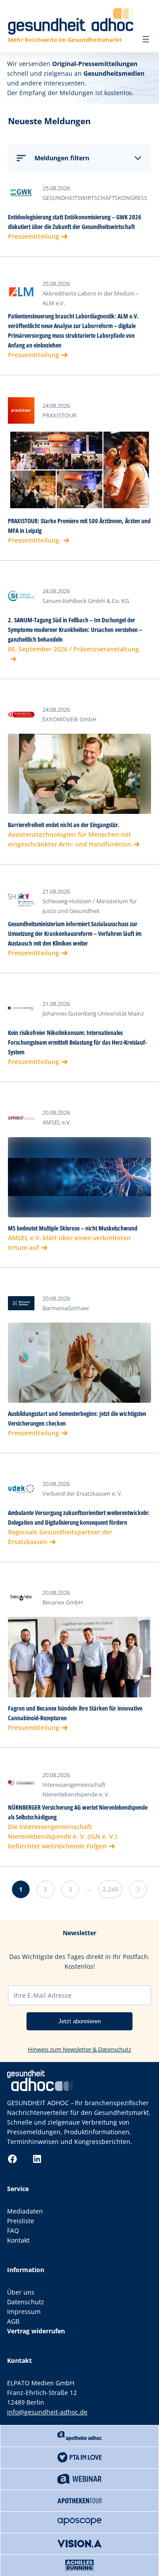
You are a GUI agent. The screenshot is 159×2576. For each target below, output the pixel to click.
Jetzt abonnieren (79, 2021)
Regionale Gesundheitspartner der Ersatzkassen (60, 1537)
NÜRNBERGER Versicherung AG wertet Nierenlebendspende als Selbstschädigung (78, 1812)
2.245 (110, 1889)
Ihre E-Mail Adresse (43, 1995)
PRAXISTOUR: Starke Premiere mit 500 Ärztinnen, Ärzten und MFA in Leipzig (79, 526)
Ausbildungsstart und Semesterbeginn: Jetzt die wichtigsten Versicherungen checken (77, 1418)
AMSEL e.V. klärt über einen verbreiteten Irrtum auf (69, 1243)
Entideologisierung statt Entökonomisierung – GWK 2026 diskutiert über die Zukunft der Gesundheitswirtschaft (75, 222)
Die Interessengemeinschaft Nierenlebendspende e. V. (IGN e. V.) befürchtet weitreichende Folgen (62, 1836)
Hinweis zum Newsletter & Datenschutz (79, 2049)
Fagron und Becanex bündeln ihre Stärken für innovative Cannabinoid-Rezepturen (75, 1713)
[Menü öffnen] (146, 39)
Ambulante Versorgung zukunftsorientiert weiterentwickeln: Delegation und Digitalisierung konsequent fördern (79, 1517)
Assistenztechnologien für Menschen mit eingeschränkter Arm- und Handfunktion (70, 839)
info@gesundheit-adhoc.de (47, 2412)
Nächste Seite (138, 1889)
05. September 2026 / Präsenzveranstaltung (74, 649)
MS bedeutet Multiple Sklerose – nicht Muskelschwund (73, 1228)
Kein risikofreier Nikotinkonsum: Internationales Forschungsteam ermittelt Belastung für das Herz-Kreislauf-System (77, 1042)
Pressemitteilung (34, 236)
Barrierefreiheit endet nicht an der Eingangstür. (64, 825)
